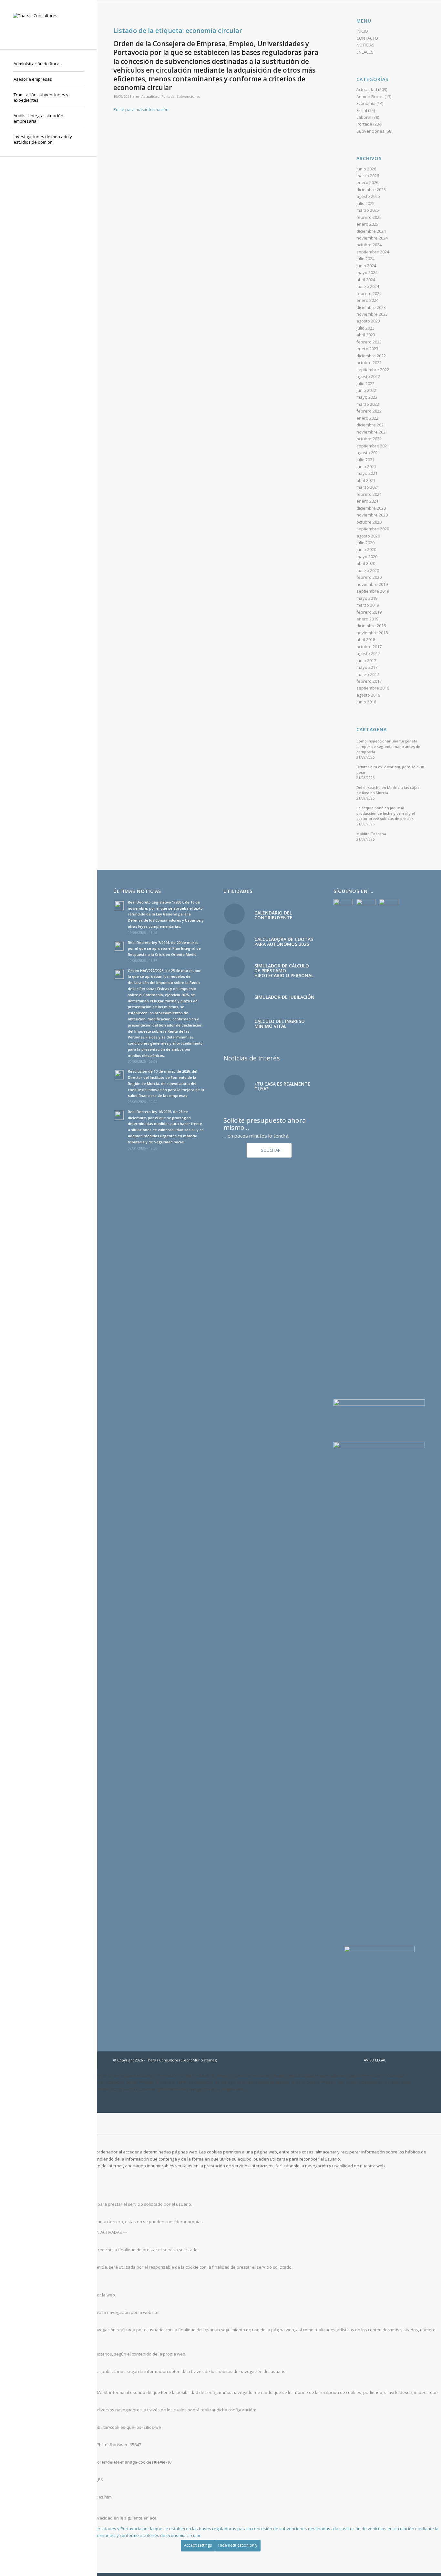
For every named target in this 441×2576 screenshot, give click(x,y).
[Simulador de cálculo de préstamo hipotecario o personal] (234, 967)
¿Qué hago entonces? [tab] (21, 2382)
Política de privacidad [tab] (21, 2508)
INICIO (362, 31)
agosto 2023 (368, 321)
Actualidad (150, 97)
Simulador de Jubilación (284, 997)
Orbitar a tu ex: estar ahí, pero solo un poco (390, 770)
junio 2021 (366, 466)
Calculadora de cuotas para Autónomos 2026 (284, 942)
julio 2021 (365, 460)
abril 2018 (366, 639)
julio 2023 (365, 328)
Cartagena (372, 729)
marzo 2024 (368, 286)
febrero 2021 (369, 494)
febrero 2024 (369, 293)
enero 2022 (367, 418)
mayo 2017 (367, 667)
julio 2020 (365, 543)
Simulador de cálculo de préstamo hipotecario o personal (284, 971)
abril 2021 (366, 480)
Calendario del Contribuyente (273, 915)
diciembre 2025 (371, 189)
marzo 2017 (368, 674)
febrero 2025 (369, 217)
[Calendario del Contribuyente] (234, 914)
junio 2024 (366, 266)
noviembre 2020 (372, 515)
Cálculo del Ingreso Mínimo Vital (280, 1024)
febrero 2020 (369, 577)
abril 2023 (366, 335)
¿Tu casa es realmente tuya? (282, 1086)
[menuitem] (48, 64)
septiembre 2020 (373, 529)
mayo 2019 (367, 598)
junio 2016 (366, 702)
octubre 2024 (369, 245)
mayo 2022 (367, 397)
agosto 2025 (368, 196)
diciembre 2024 (371, 231)
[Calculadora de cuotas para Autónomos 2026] (234, 940)
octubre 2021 (369, 439)
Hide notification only (238, 2545)
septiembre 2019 (373, 591)
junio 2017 (366, 660)
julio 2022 (365, 383)
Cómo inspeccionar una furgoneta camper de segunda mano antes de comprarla (388, 746)
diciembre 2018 (371, 626)
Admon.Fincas (370, 97)
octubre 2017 (369, 647)
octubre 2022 (369, 363)
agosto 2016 (368, 695)
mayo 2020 (367, 557)
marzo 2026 (368, 176)
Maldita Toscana (371, 834)
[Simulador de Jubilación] (234, 998)
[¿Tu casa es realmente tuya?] (234, 1085)
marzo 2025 (368, 210)
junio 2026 (366, 169)
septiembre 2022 (373, 370)
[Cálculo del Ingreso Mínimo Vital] (234, 1022)
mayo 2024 (367, 272)
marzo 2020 (368, 570)
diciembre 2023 (371, 307)
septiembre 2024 (373, 252)
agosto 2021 (368, 453)
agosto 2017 (368, 653)
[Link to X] (410, 2060)
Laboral (364, 117)
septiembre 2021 (373, 446)
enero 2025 (367, 224)
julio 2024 (365, 259)
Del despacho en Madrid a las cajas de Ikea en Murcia (388, 790)
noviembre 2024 (372, 238)
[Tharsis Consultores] (48, 25)
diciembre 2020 (371, 508)
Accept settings (198, 2545)
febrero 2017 (369, 681)
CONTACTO (367, 38)
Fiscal (362, 110)
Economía (366, 103)
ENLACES (365, 52)
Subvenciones (188, 97)
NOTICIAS (365, 45)
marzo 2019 (368, 605)
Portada (168, 97)
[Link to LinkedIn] (420, 2060)
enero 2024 (367, 300)
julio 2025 (365, 203)
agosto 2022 (368, 376)
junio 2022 (366, 390)
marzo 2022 (368, 404)
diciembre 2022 (371, 356)
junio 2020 (366, 549)
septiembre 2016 (373, 688)
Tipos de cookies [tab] (16, 2176)
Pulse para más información (141, 109)
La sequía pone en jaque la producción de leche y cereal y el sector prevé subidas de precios (386, 813)
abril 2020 (366, 563)
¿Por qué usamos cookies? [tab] (26, 2142)
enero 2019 (367, 619)
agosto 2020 (368, 536)
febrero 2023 (369, 342)
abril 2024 (366, 280)
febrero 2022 (369, 411)
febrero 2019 (369, 612)
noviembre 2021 (372, 432)
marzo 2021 (368, 487)
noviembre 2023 (372, 314)
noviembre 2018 (372, 633)
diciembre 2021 (371, 425)
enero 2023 (367, 349)
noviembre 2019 (372, 584)
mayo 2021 (367, 473)
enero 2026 (367, 182)
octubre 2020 (369, 522)
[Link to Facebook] (401, 2060)
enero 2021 (367, 501)
